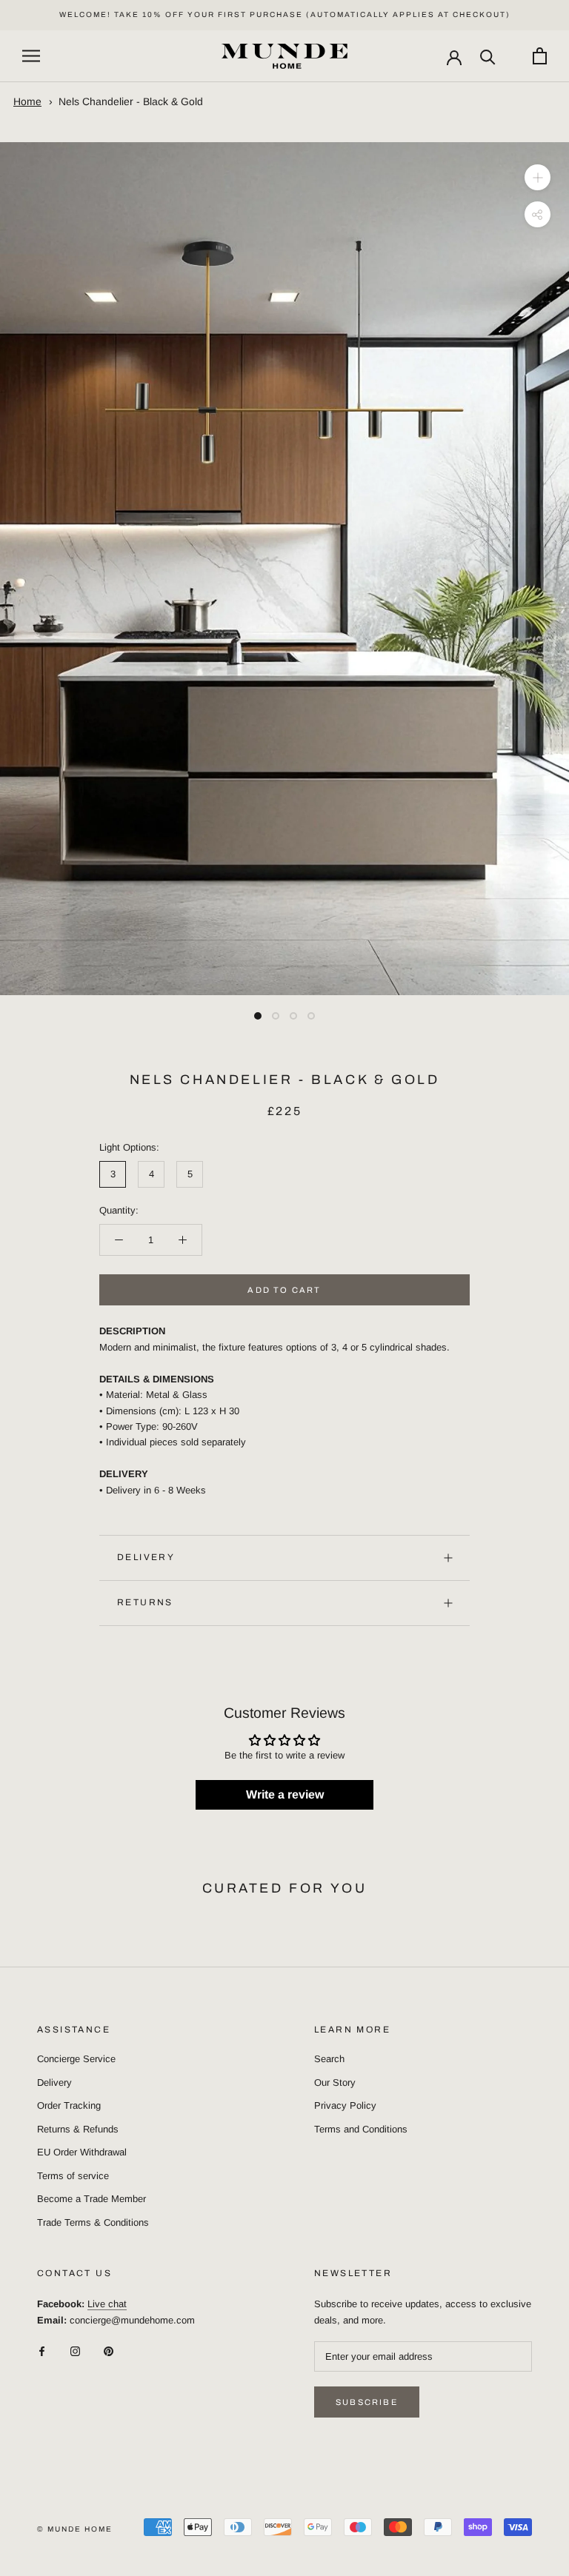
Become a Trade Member (91, 2199)
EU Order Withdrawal (82, 2152)
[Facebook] (42, 2351)
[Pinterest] (109, 2351)
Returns (145, 1602)
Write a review (285, 1794)
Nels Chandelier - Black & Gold (131, 101)
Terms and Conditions (361, 2129)
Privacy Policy (345, 2105)
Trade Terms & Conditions (93, 2222)
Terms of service (73, 2176)
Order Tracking (69, 2105)
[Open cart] (540, 56)
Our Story (335, 2082)
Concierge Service (76, 2059)
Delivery (146, 1557)
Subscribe (367, 2402)
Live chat (107, 2304)
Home (27, 101)
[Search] (488, 56)
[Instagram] (75, 2351)
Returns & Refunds (78, 2129)
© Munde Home (75, 2529)
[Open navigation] (31, 56)
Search (329, 2059)
